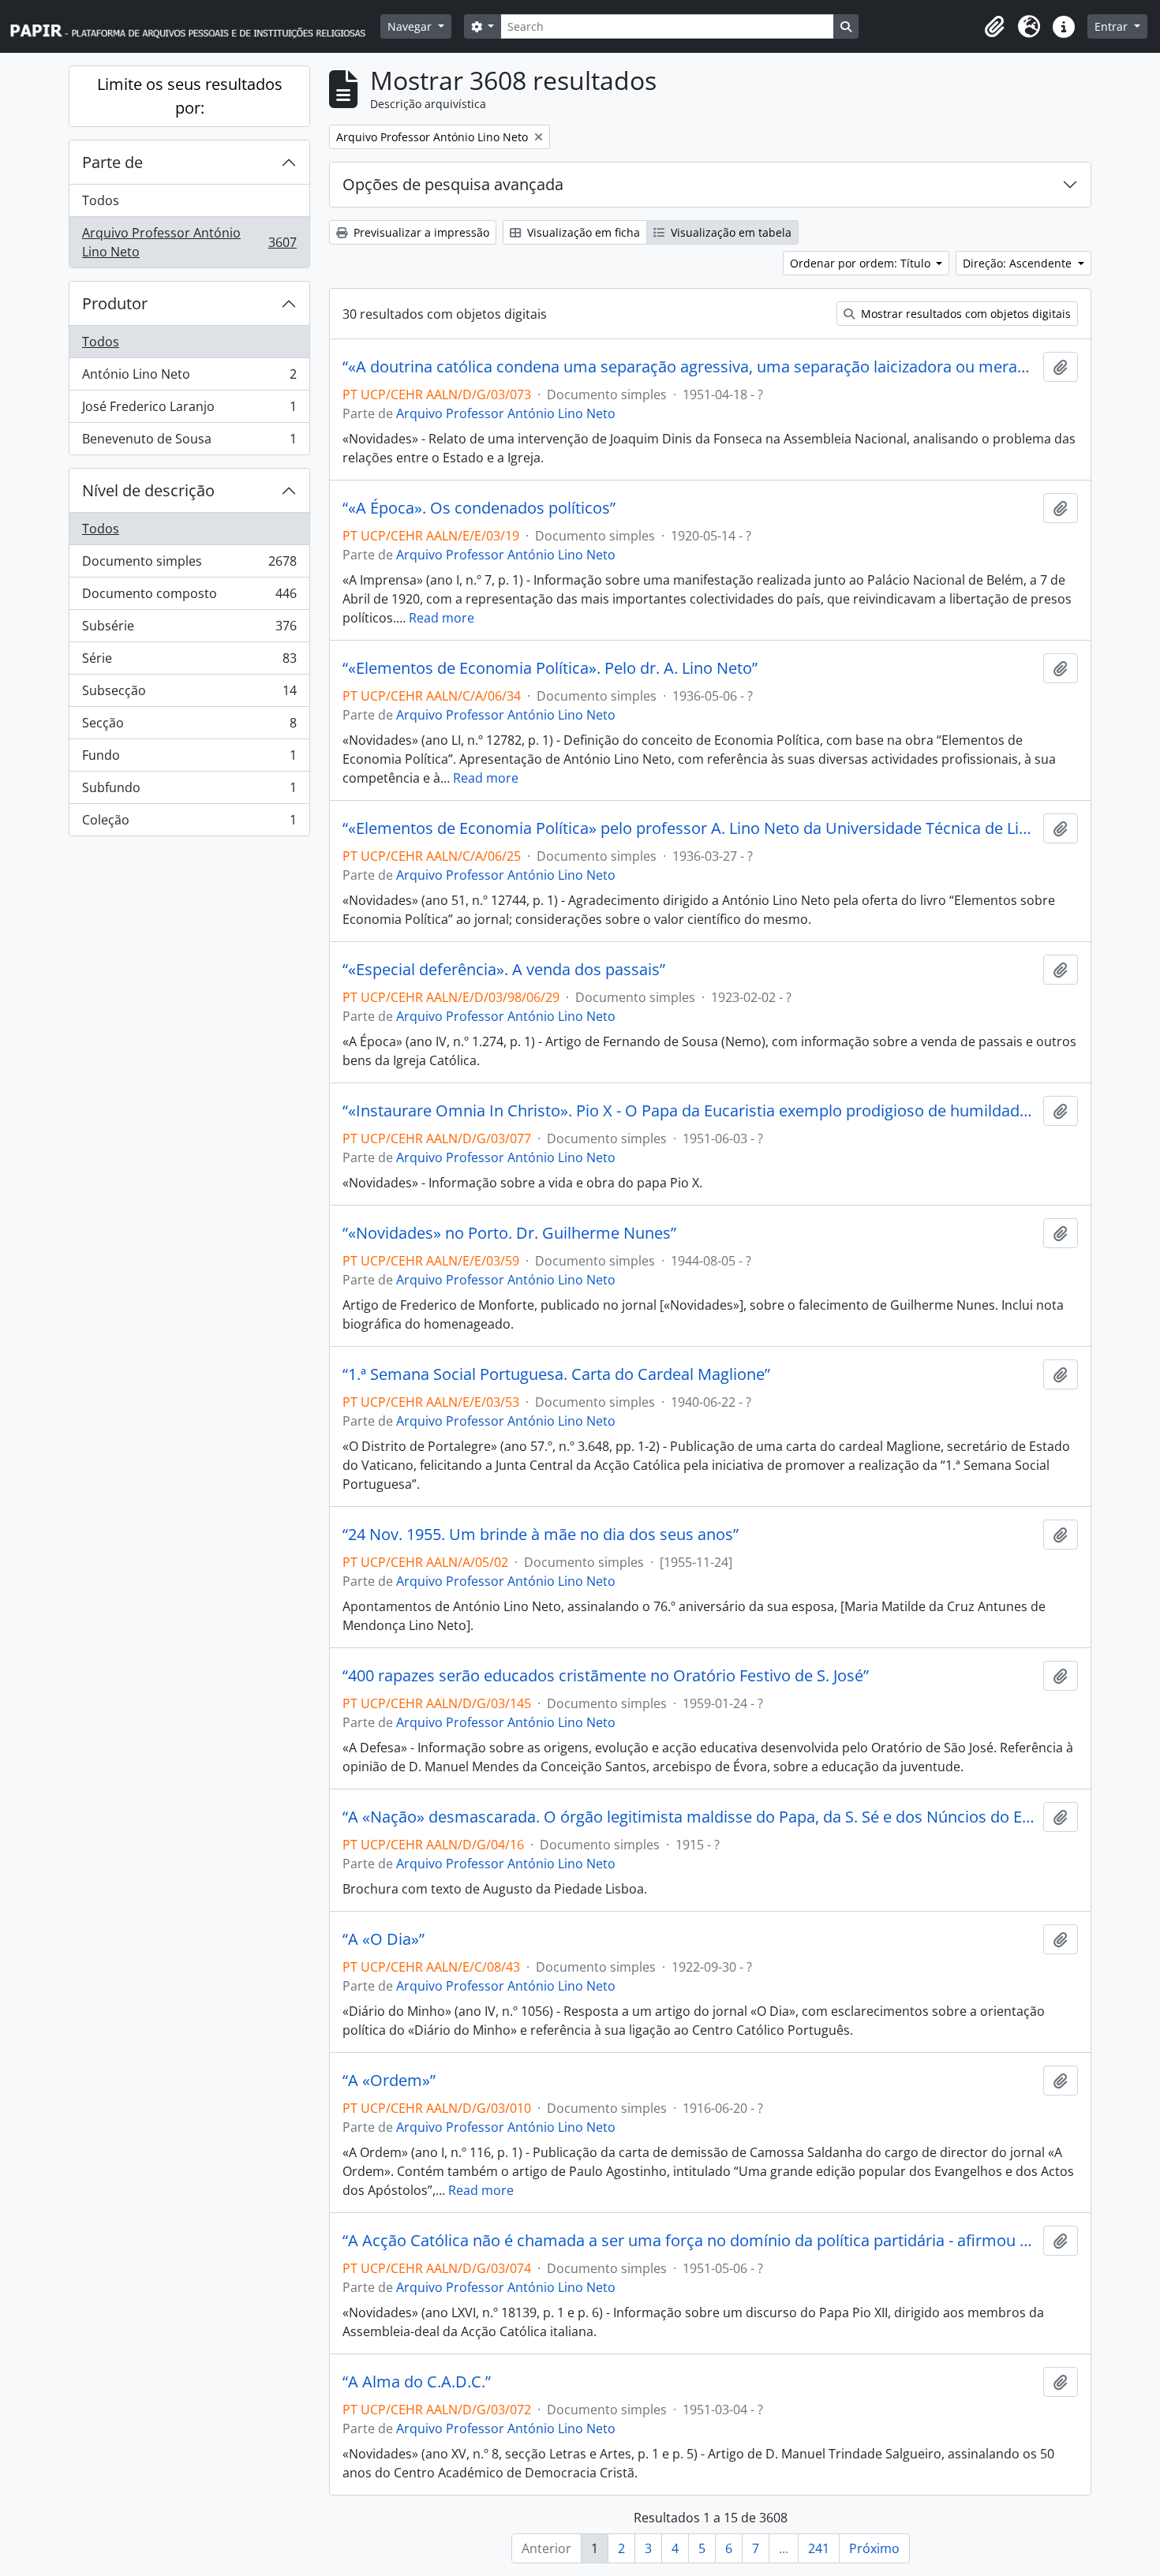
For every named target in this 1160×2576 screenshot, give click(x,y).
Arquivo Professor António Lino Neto (189, 242)
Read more (442, 618)
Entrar (1113, 26)
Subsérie (189, 630)
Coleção (189, 823)
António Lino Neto (189, 378)
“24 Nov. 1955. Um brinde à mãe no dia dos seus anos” (541, 1535)
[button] (994, 27)
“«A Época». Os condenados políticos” (479, 508)
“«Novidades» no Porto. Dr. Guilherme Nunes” (509, 1233)
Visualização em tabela (730, 232)
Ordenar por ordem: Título (862, 263)
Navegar (411, 26)
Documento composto (189, 597)
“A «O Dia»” (384, 1939)
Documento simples (189, 565)
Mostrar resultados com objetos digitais (964, 314)
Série (189, 662)
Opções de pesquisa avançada (453, 184)
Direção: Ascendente (1019, 263)
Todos (101, 200)
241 (819, 2548)
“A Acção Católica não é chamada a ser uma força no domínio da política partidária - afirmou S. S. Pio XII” (690, 2241)
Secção (189, 727)
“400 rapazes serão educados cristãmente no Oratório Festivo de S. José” (606, 1676)
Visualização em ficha (582, 232)
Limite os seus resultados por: (190, 96)
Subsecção (189, 694)
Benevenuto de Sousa (189, 442)
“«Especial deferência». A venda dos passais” (504, 970)
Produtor (115, 303)
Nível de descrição (148, 490)
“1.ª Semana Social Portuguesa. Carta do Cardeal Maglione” (556, 1374)
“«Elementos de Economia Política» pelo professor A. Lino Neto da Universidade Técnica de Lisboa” (690, 828)
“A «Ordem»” (389, 2081)
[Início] (195, 26)
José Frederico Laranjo (189, 410)
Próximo (874, 2548)
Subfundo (189, 791)
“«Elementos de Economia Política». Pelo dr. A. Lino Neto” (550, 668)
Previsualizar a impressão (420, 232)
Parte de (112, 162)
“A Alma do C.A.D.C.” (417, 2382)
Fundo (189, 759)
